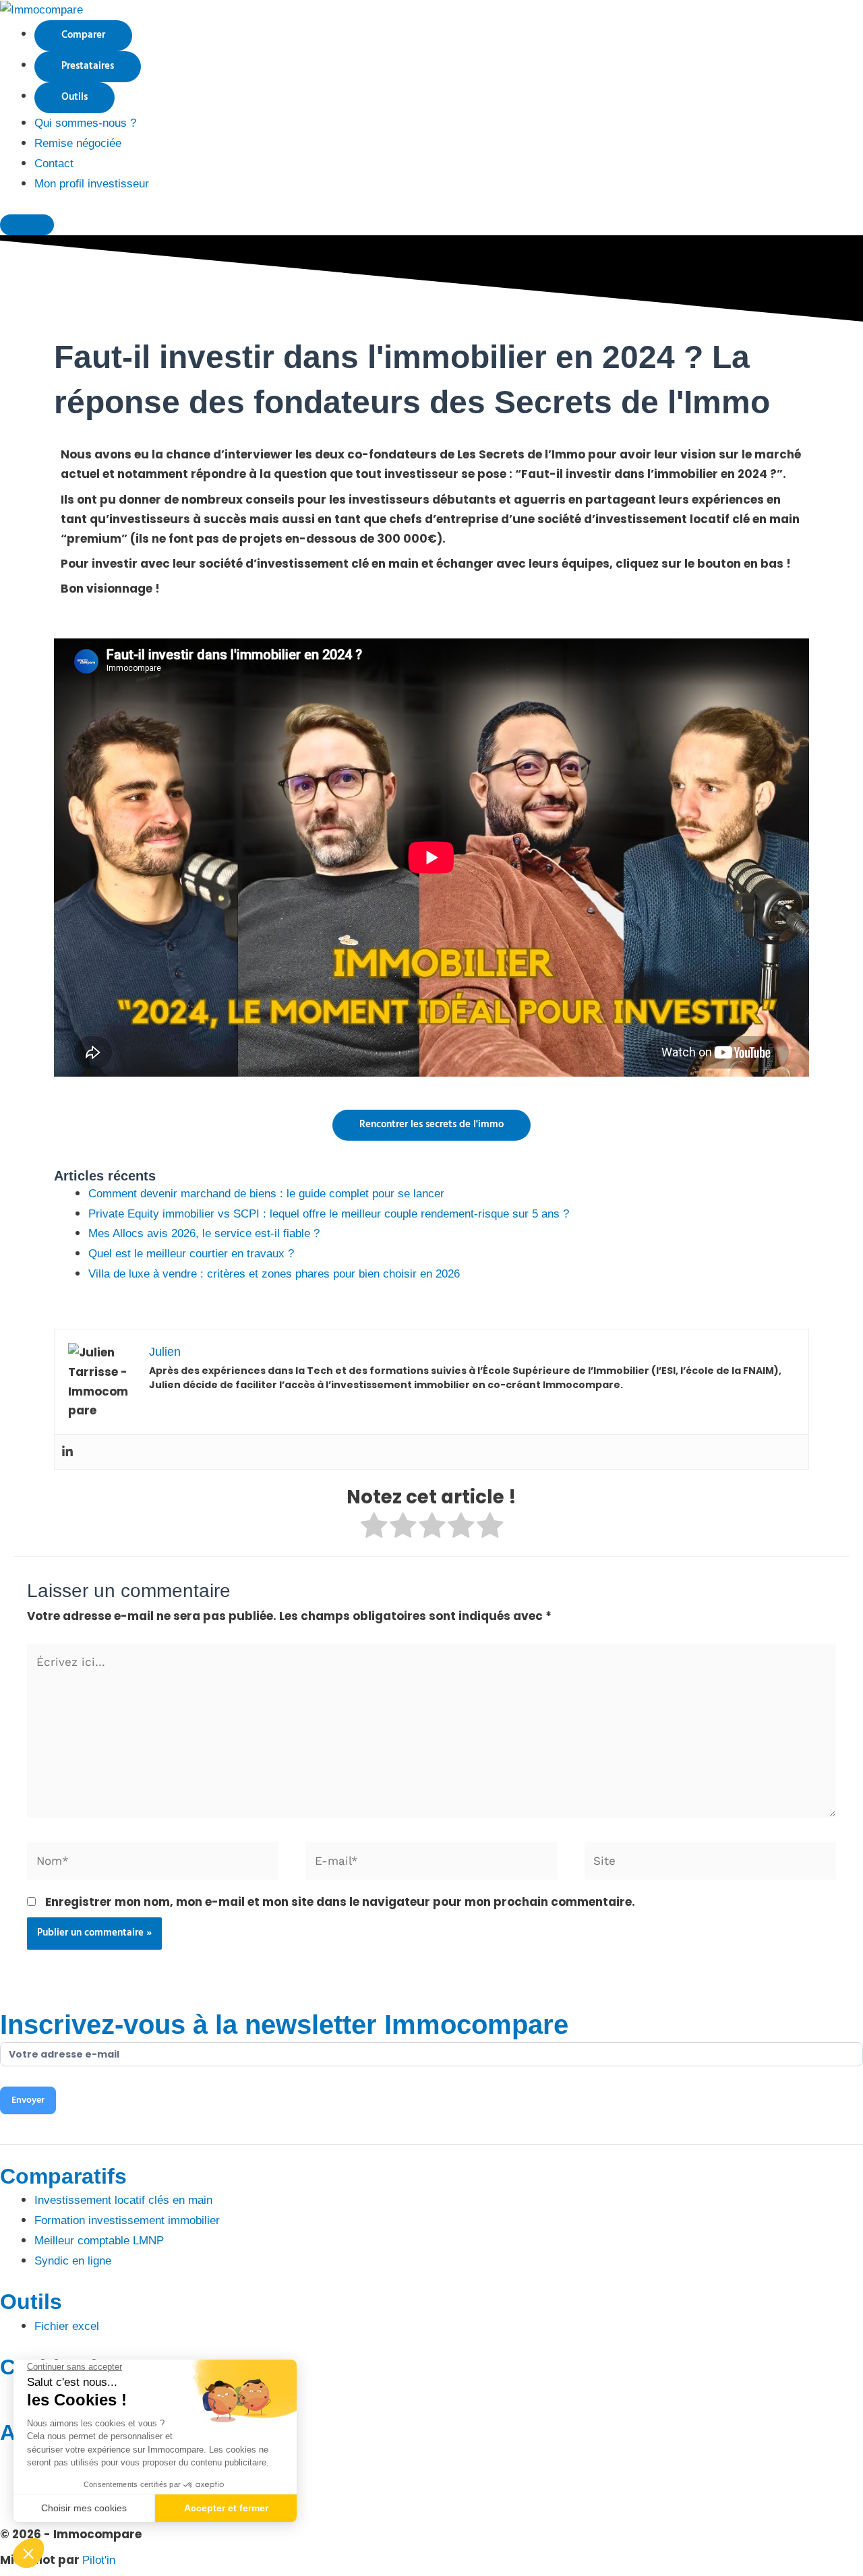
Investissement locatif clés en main (123, 2200)
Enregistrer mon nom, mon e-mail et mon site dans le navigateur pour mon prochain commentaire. (340, 1902)
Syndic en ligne (73, 2261)
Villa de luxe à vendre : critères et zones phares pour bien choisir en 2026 (274, 1274)
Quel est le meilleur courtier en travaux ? (191, 1254)
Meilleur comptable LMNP (99, 2241)
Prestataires (88, 66)
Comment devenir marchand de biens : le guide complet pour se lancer (266, 1194)
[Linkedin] (67, 1452)
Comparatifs (63, 2176)
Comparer (83, 35)
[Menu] (27, 225)
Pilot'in (99, 2560)
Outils (75, 97)
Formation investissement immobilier (127, 2220)
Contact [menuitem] (54, 163)
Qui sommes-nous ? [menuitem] (85, 123)
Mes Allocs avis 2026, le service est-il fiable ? (204, 1233)
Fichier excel (67, 2326)
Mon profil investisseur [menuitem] (92, 184)
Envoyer (28, 2100)
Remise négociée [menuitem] (78, 143)
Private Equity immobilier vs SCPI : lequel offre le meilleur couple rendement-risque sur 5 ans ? (329, 1214)
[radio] (374, 1528)
